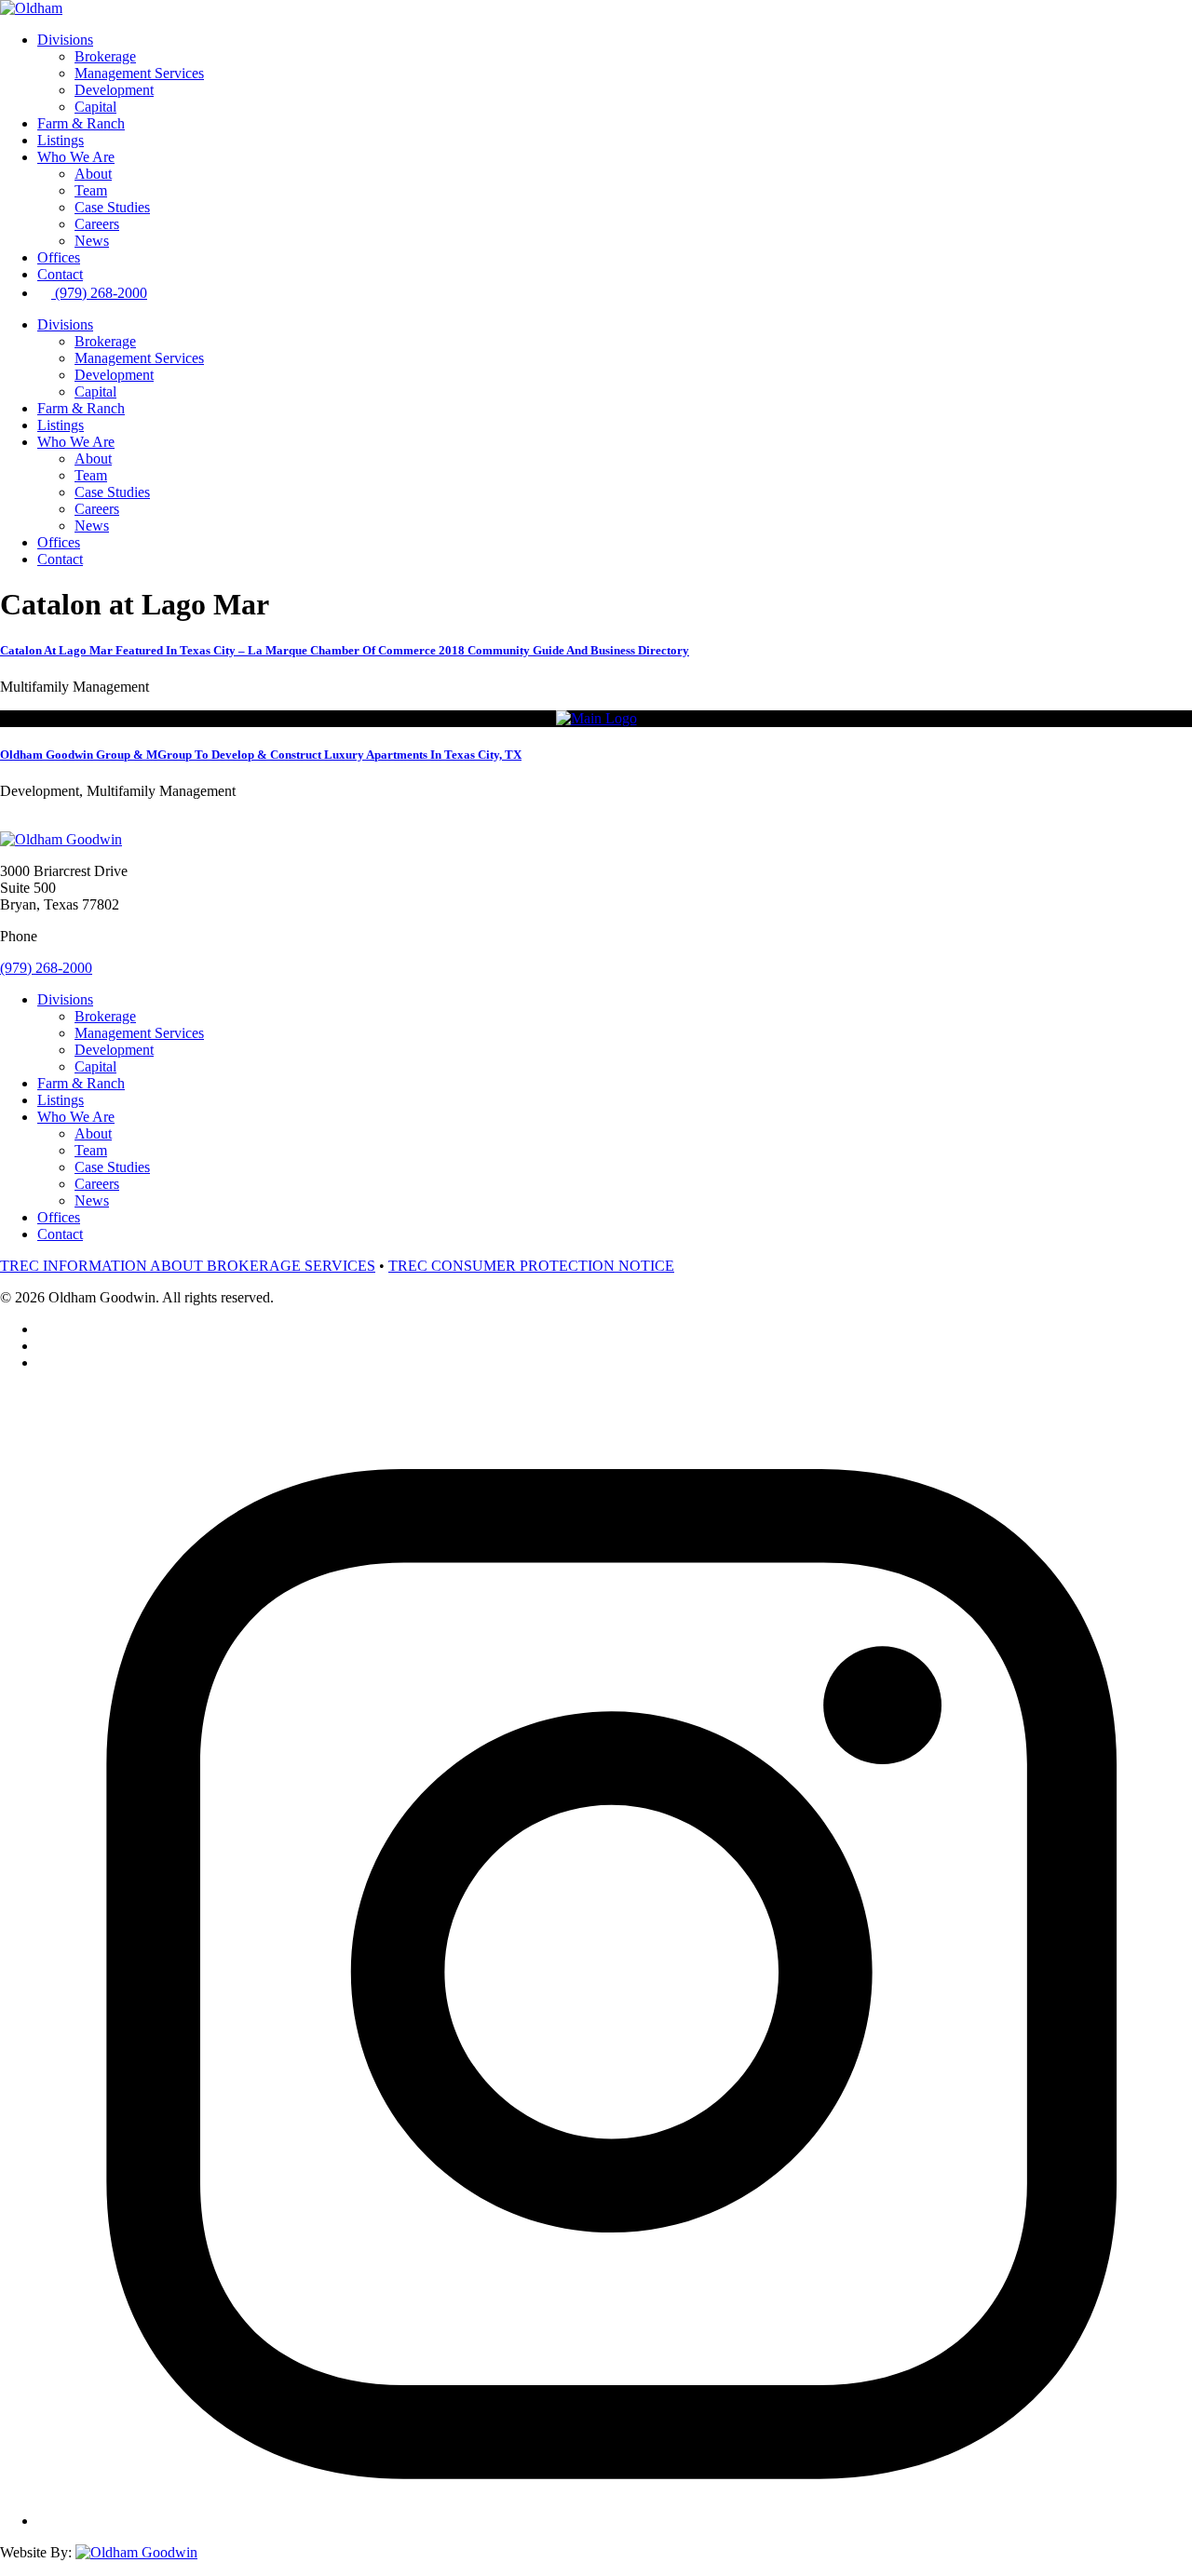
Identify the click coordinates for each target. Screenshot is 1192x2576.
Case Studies (112, 207)
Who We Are (76, 157)
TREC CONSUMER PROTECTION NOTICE (531, 1266)
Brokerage (105, 56)
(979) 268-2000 (46, 968)
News (92, 241)
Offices (59, 257)
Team (91, 190)
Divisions (65, 40)
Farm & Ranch (81, 123)
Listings (61, 140)
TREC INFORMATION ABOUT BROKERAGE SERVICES (188, 1266)
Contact (60, 274)
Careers (97, 224)
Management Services (139, 73)
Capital (95, 107)
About (93, 174)
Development (114, 90)
